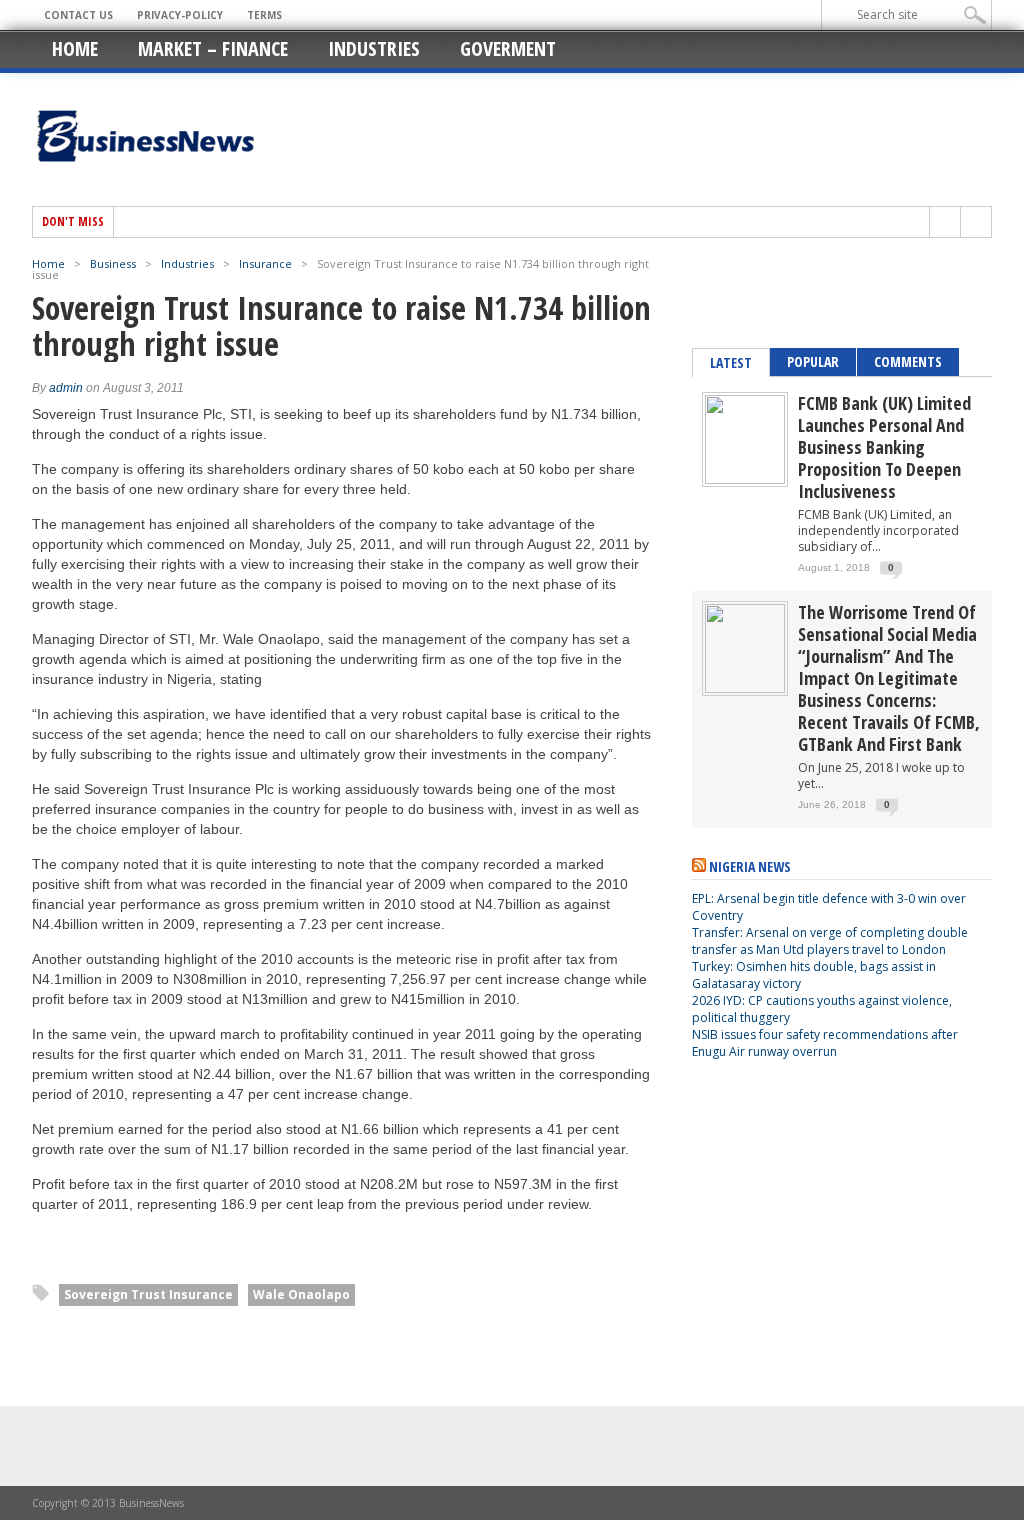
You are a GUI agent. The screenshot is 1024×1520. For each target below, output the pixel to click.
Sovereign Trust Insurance (148, 1294)
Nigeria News (750, 866)
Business (113, 263)
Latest (731, 362)
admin (66, 388)
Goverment (508, 48)
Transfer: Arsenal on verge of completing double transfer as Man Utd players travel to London (830, 941)
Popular (813, 361)
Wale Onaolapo (301, 1294)
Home (75, 48)
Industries (374, 48)
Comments (908, 361)
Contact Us (78, 15)
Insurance (265, 263)
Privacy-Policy (180, 15)
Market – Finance (213, 48)
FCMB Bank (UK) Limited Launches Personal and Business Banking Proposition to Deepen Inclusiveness (884, 447)
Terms (264, 15)
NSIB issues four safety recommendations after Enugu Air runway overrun (825, 1043)
